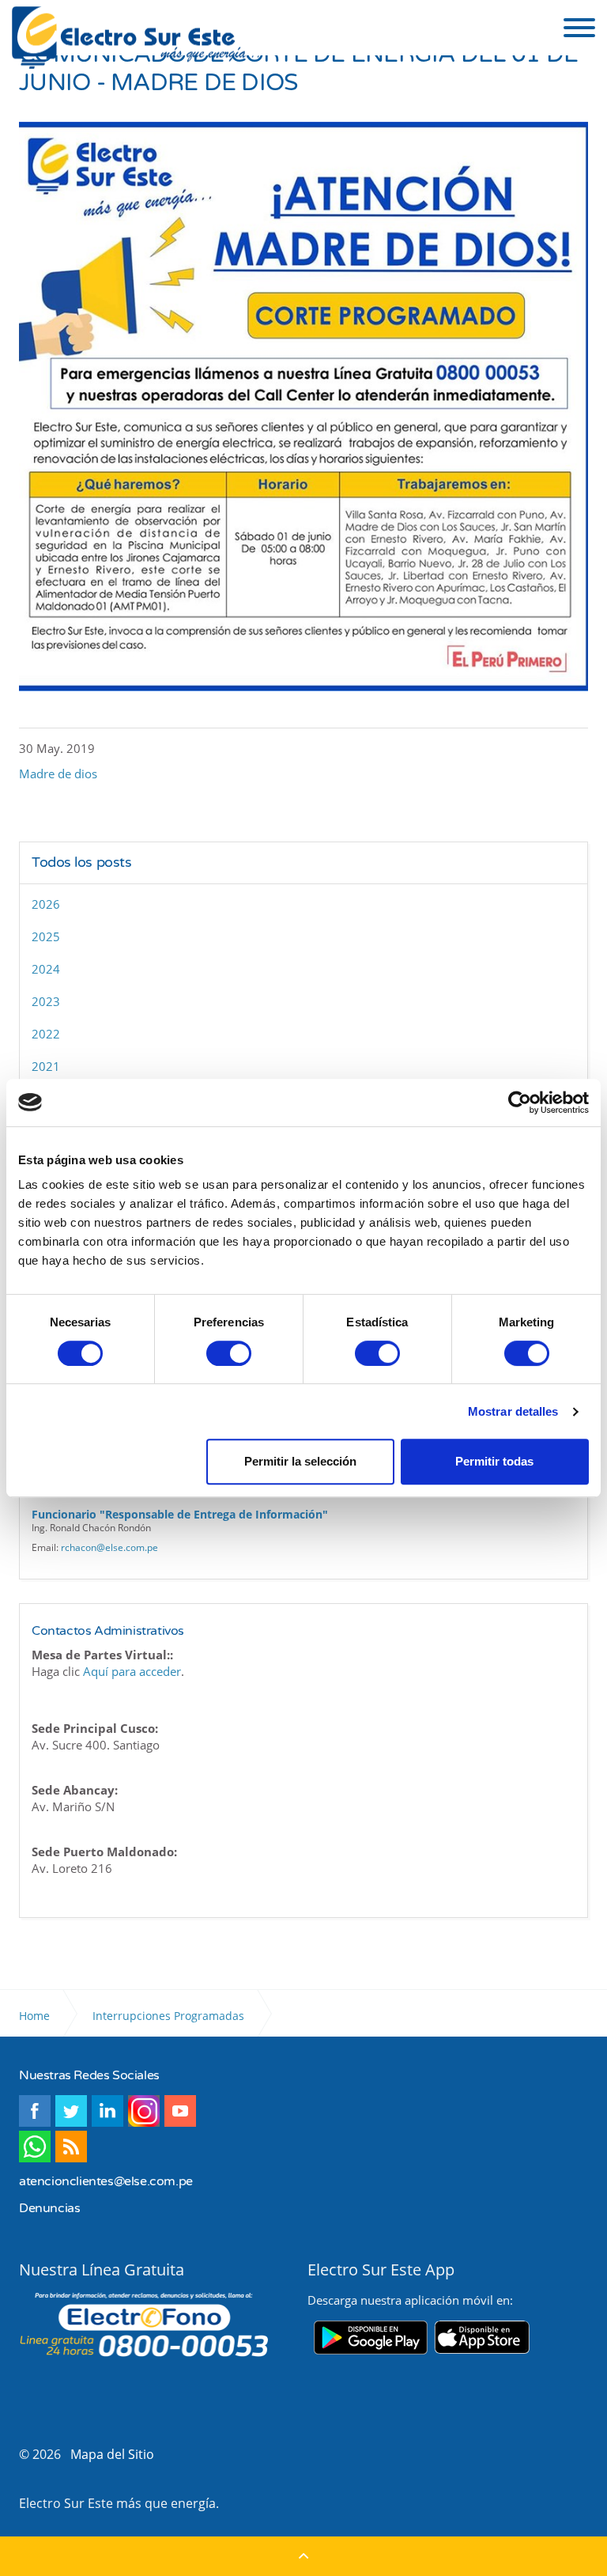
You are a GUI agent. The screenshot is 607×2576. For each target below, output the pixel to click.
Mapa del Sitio (112, 2454)
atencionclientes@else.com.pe (106, 2181)
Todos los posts (81, 862)
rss (71, 2147)
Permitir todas (494, 1461)
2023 (46, 1001)
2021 (46, 1066)
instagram (144, 2111)
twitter (71, 2111)
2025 (46, 936)
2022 (46, 1034)
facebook (35, 2111)
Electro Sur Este (137, 38)
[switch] (229, 1353)
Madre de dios (58, 774)
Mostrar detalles (513, 1411)
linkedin (107, 2111)
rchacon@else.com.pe (109, 1547)
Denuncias (49, 2208)
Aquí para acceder (132, 1671)
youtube (180, 2111)
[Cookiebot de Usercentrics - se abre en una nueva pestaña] (520, 1103)
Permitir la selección (300, 1461)
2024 (46, 969)
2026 (46, 904)
